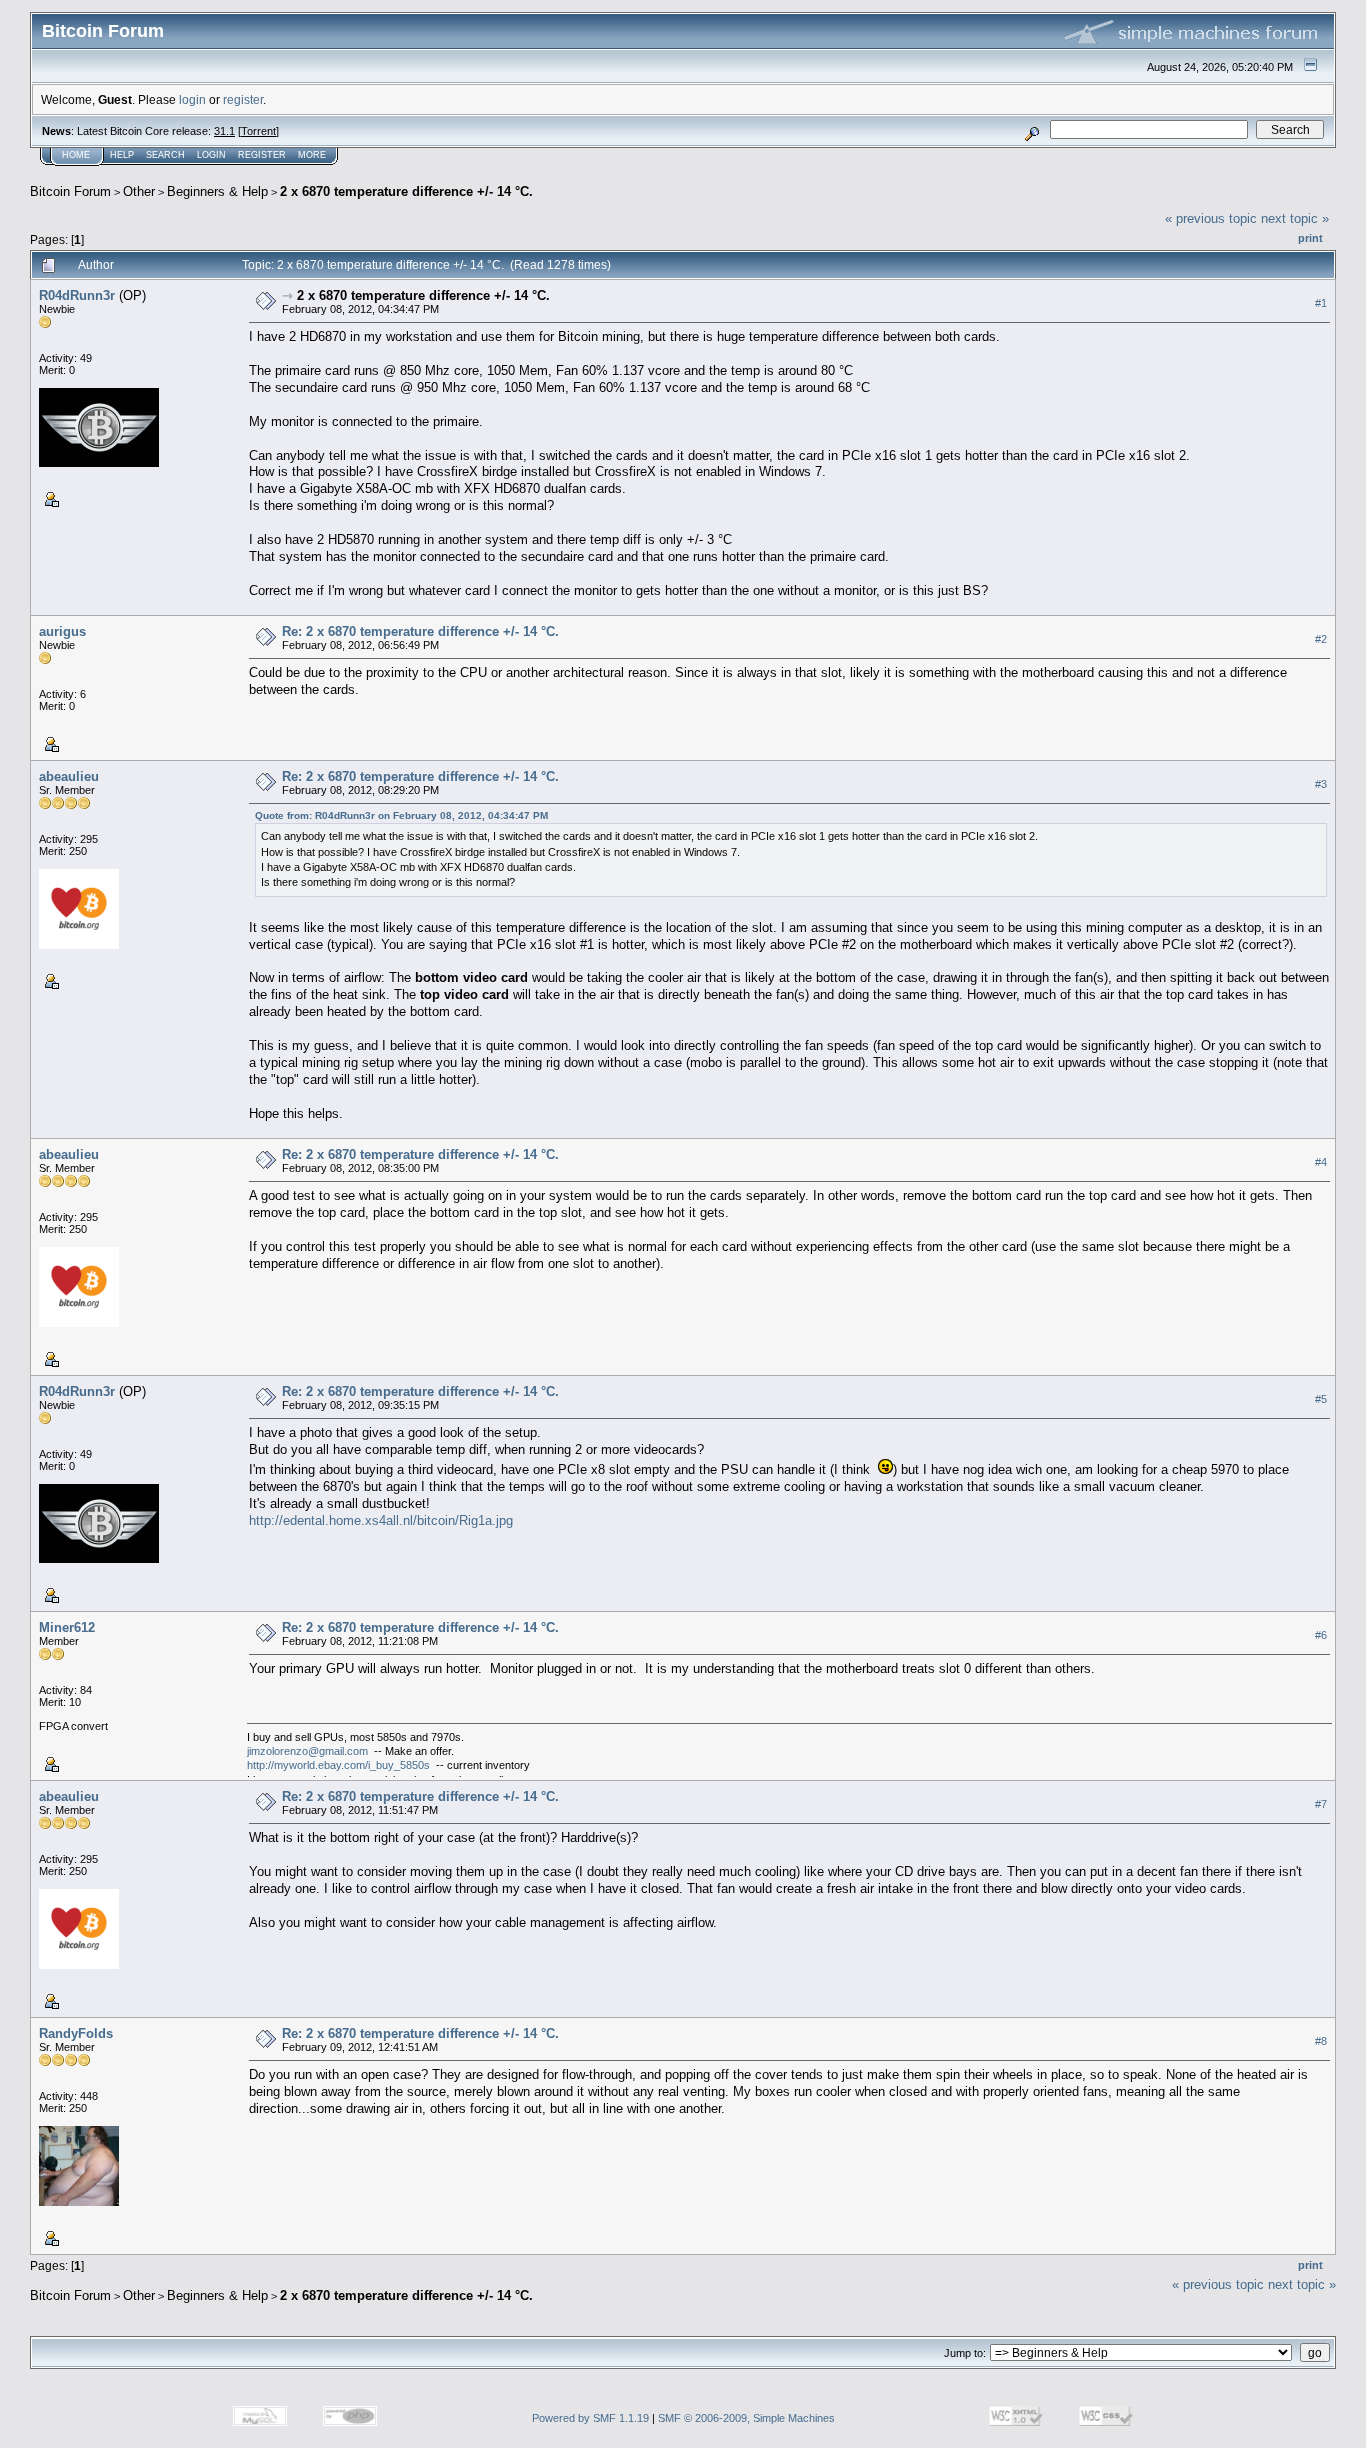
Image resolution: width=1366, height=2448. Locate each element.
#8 (1321, 2041)
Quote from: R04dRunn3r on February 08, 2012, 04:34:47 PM (401, 815)
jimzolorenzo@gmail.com (307, 1751)
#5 (1321, 1399)
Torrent (258, 131)
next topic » (1295, 218)
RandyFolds (76, 2033)
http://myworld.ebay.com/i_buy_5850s (338, 1765)
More (312, 155)
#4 (1321, 1162)
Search (165, 155)
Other (139, 191)
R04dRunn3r (77, 295)
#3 (1321, 784)
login (192, 99)
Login (211, 155)
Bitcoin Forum (70, 191)
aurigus (62, 631)
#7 (1321, 1804)
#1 (1321, 303)
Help (122, 155)
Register (262, 155)
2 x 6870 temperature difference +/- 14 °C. (406, 191)
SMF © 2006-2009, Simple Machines (746, 2418)
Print (1310, 238)
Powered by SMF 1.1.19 (590, 2418)
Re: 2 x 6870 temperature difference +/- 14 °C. (420, 631)
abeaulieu (69, 776)
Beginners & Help (217, 191)
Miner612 (67, 1627)
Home (76, 155)
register (243, 99)
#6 (1321, 1635)
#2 (1321, 639)
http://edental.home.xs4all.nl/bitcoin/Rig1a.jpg (381, 1520)
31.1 (224, 131)
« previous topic (1211, 218)
